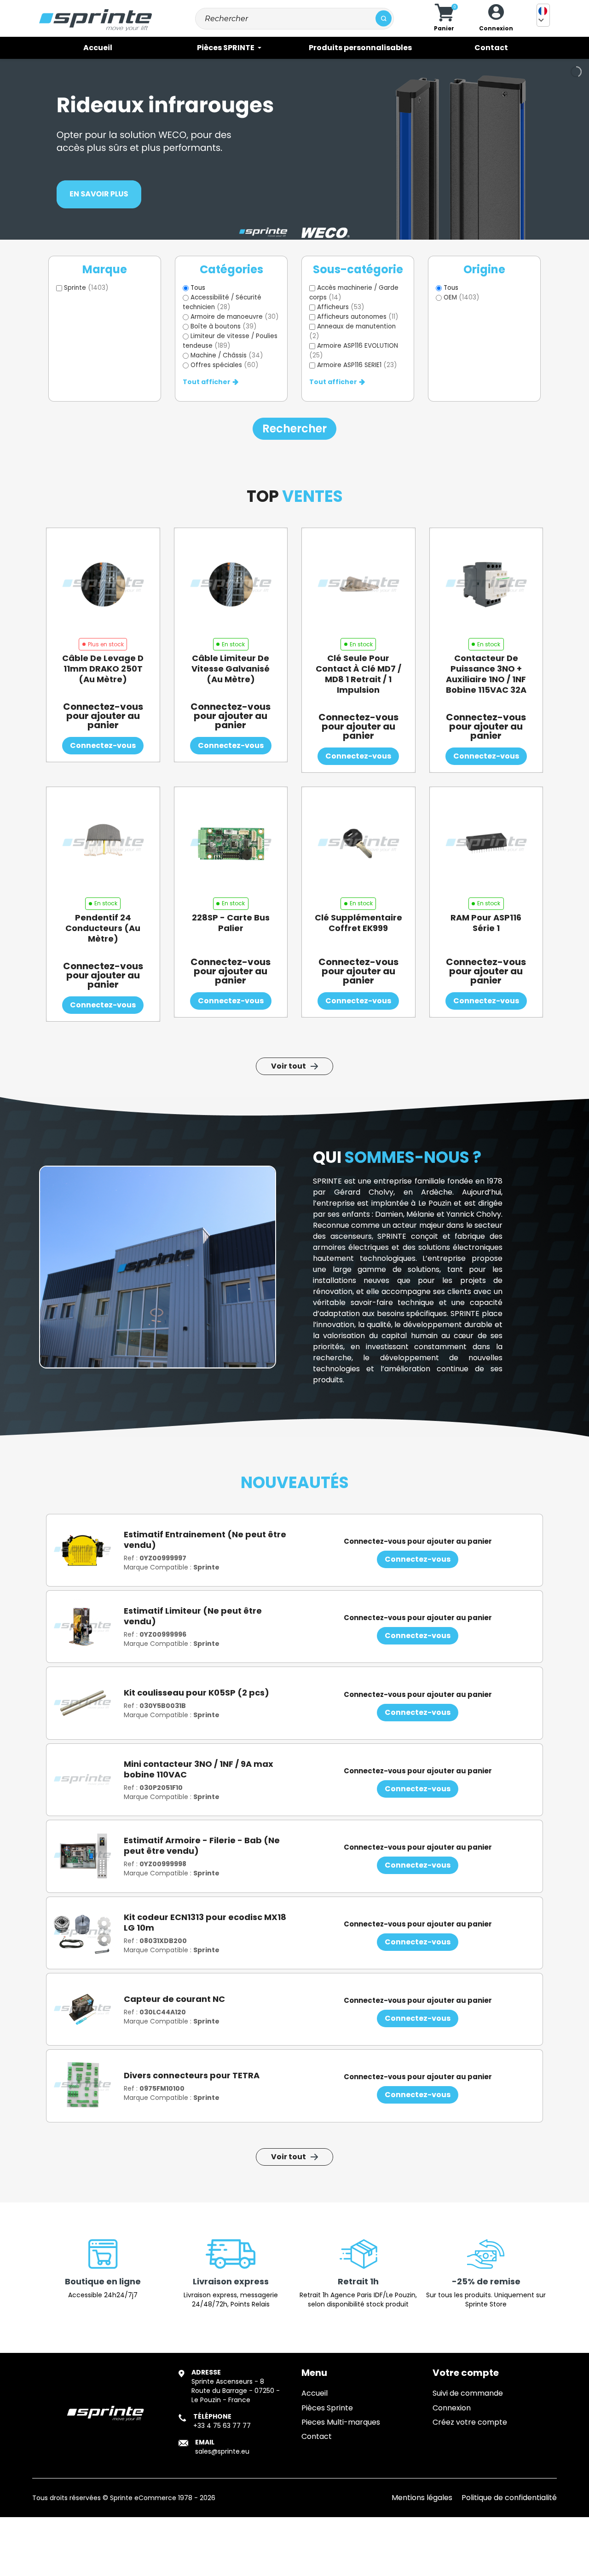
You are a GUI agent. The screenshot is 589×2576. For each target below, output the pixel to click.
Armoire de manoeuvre (235, 317)
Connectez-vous (103, 745)
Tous (198, 288)
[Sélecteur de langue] (543, 15)
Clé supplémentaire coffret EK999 (358, 923)
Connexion (452, 2408)
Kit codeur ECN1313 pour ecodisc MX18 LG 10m (205, 1922)
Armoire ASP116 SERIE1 (357, 365)
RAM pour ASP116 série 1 (486, 923)
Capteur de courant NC (174, 1999)
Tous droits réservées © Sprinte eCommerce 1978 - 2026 (124, 2498)
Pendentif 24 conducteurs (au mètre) (103, 928)
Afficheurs (341, 307)
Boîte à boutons (224, 326)
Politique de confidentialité (509, 2498)
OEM (462, 297)
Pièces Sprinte (327, 2408)
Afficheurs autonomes (358, 317)
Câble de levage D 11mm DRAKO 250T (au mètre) (103, 669)
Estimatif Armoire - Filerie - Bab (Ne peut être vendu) (202, 1846)
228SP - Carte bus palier (231, 923)
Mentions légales (422, 2498)
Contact (317, 2436)
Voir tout (289, 1066)
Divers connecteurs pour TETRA (192, 2075)
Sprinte (86, 288)
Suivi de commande (468, 2393)
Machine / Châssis (227, 355)
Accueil (315, 2393)
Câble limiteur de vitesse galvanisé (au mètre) (231, 669)
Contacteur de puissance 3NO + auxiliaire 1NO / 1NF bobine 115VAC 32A (486, 674)
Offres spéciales (225, 365)
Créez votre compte (470, 2422)
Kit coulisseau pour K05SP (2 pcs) (196, 1693)
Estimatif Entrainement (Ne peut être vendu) (205, 1540)
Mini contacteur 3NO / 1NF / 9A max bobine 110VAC (199, 1769)
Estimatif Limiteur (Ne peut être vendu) (193, 1616)
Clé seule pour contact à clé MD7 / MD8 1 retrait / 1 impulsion (358, 674)
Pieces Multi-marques (341, 2422)
